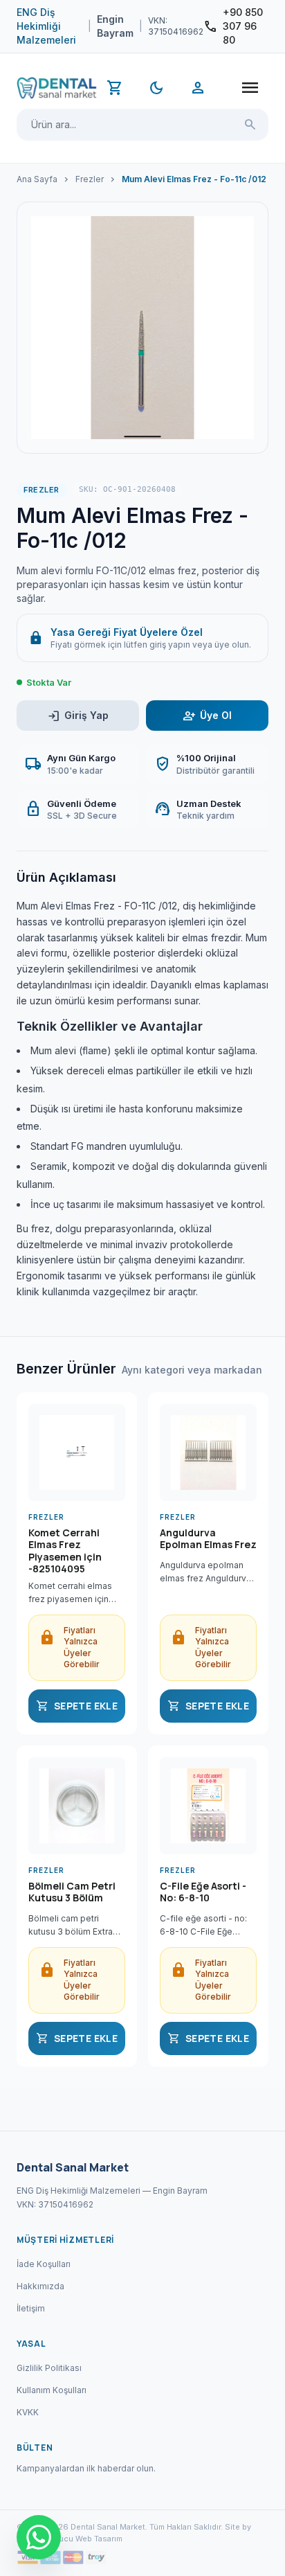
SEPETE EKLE (77, 1706)
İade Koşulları (44, 2264)
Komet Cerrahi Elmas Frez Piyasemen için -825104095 (65, 1551)
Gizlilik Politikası (49, 2368)
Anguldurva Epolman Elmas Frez (208, 1539)
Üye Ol (207, 716)
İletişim (31, 2308)
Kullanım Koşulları (52, 2390)
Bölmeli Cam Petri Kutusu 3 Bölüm (72, 1892)
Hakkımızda (40, 2286)
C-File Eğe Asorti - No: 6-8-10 (203, 1892)
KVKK (28, 2412)
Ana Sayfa (37, 179)
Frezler (90, 179)
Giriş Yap (78, 716)
